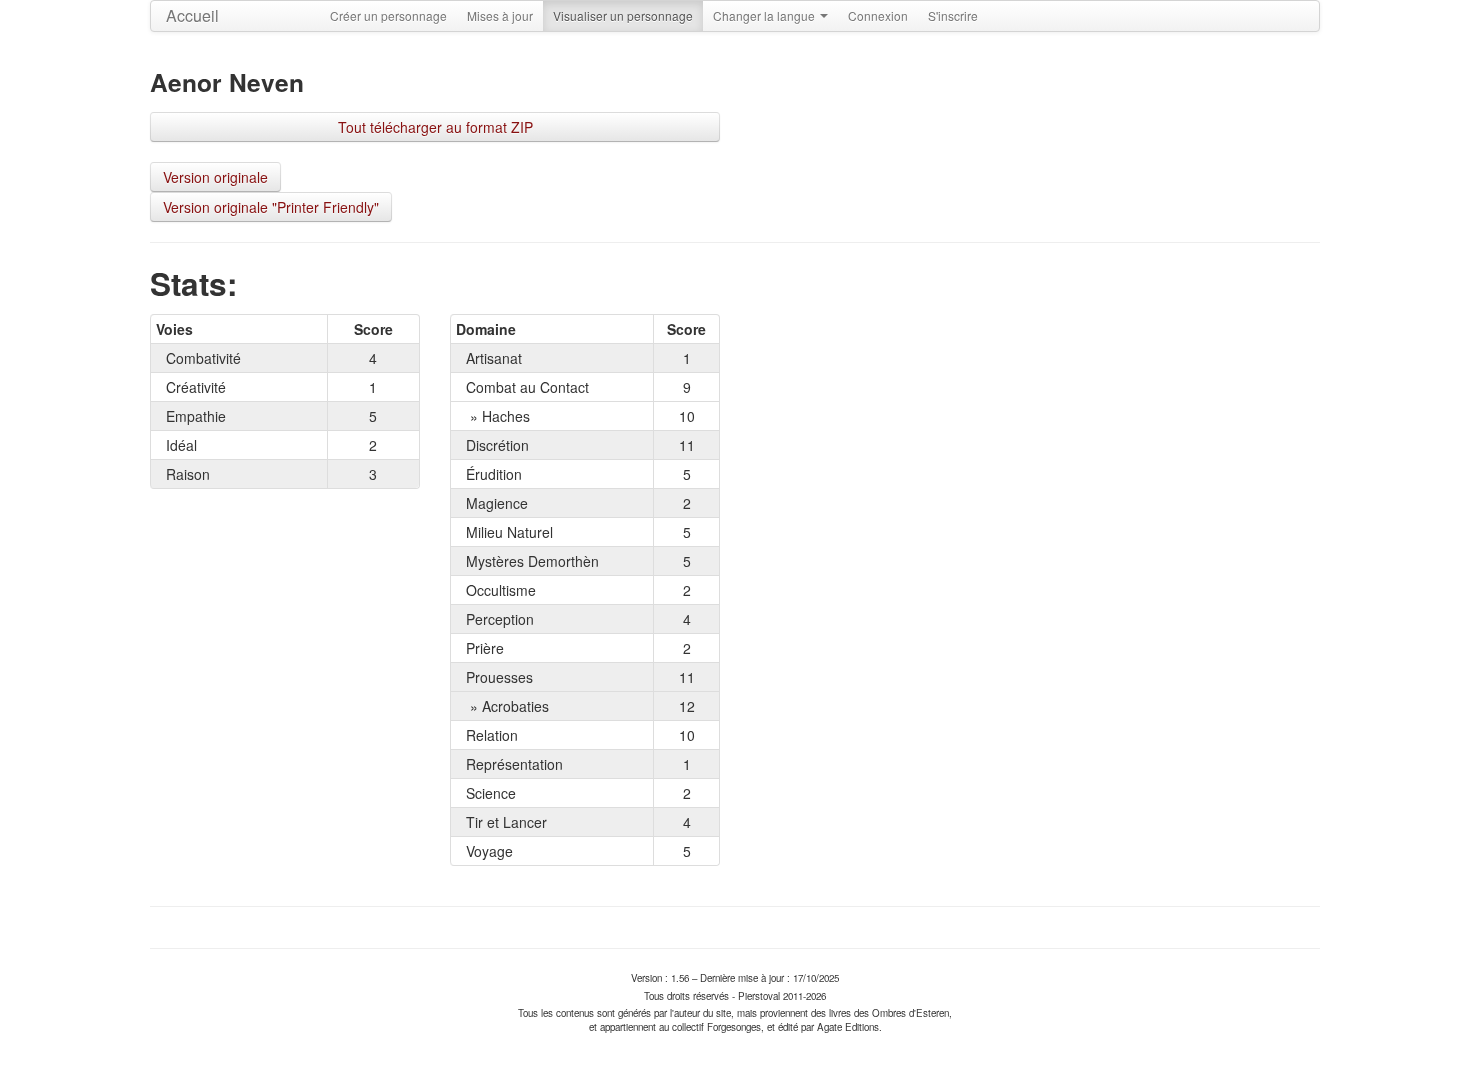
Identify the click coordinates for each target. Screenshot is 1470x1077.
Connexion (878, 15)
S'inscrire (953, 15)
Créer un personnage (388, 15)
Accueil (192, 15)
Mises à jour (500, 15)
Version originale (215, 177)
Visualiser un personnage (623, 15)
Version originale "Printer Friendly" (271, 207)
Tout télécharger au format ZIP (435, 127)
